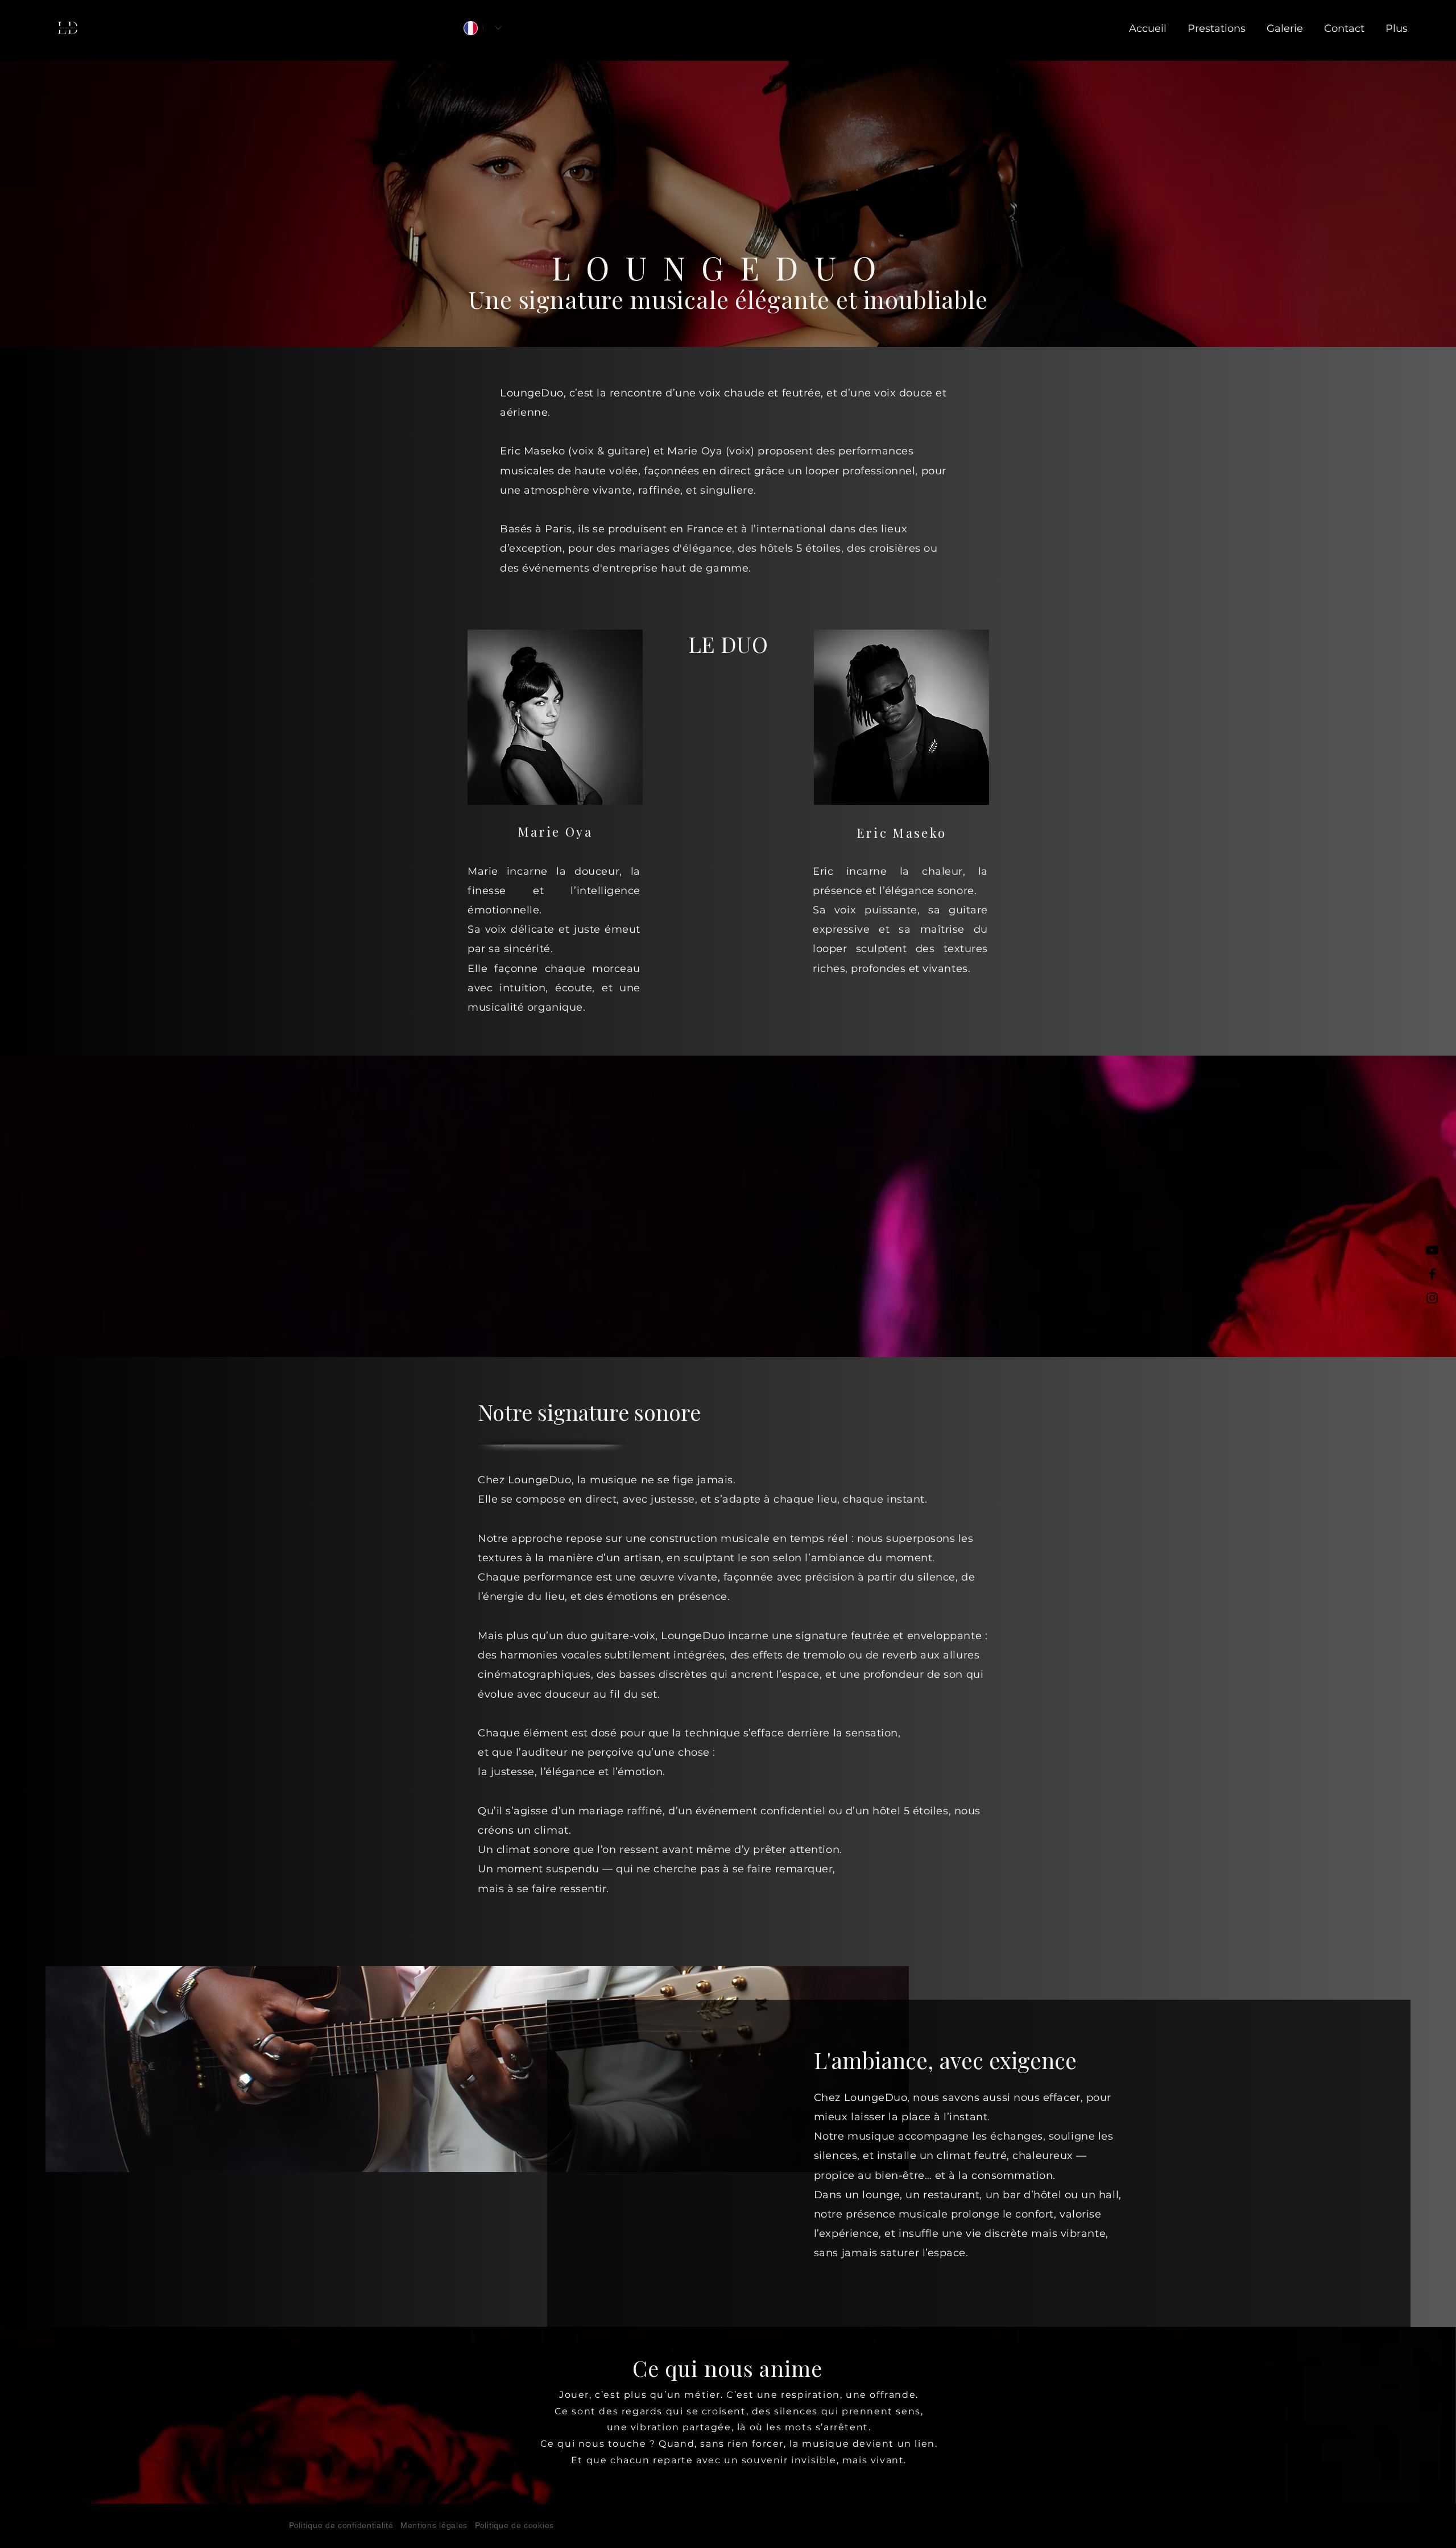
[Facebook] (1432, 1274)
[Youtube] (1432, 1250)
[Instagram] (1432, 1298)
